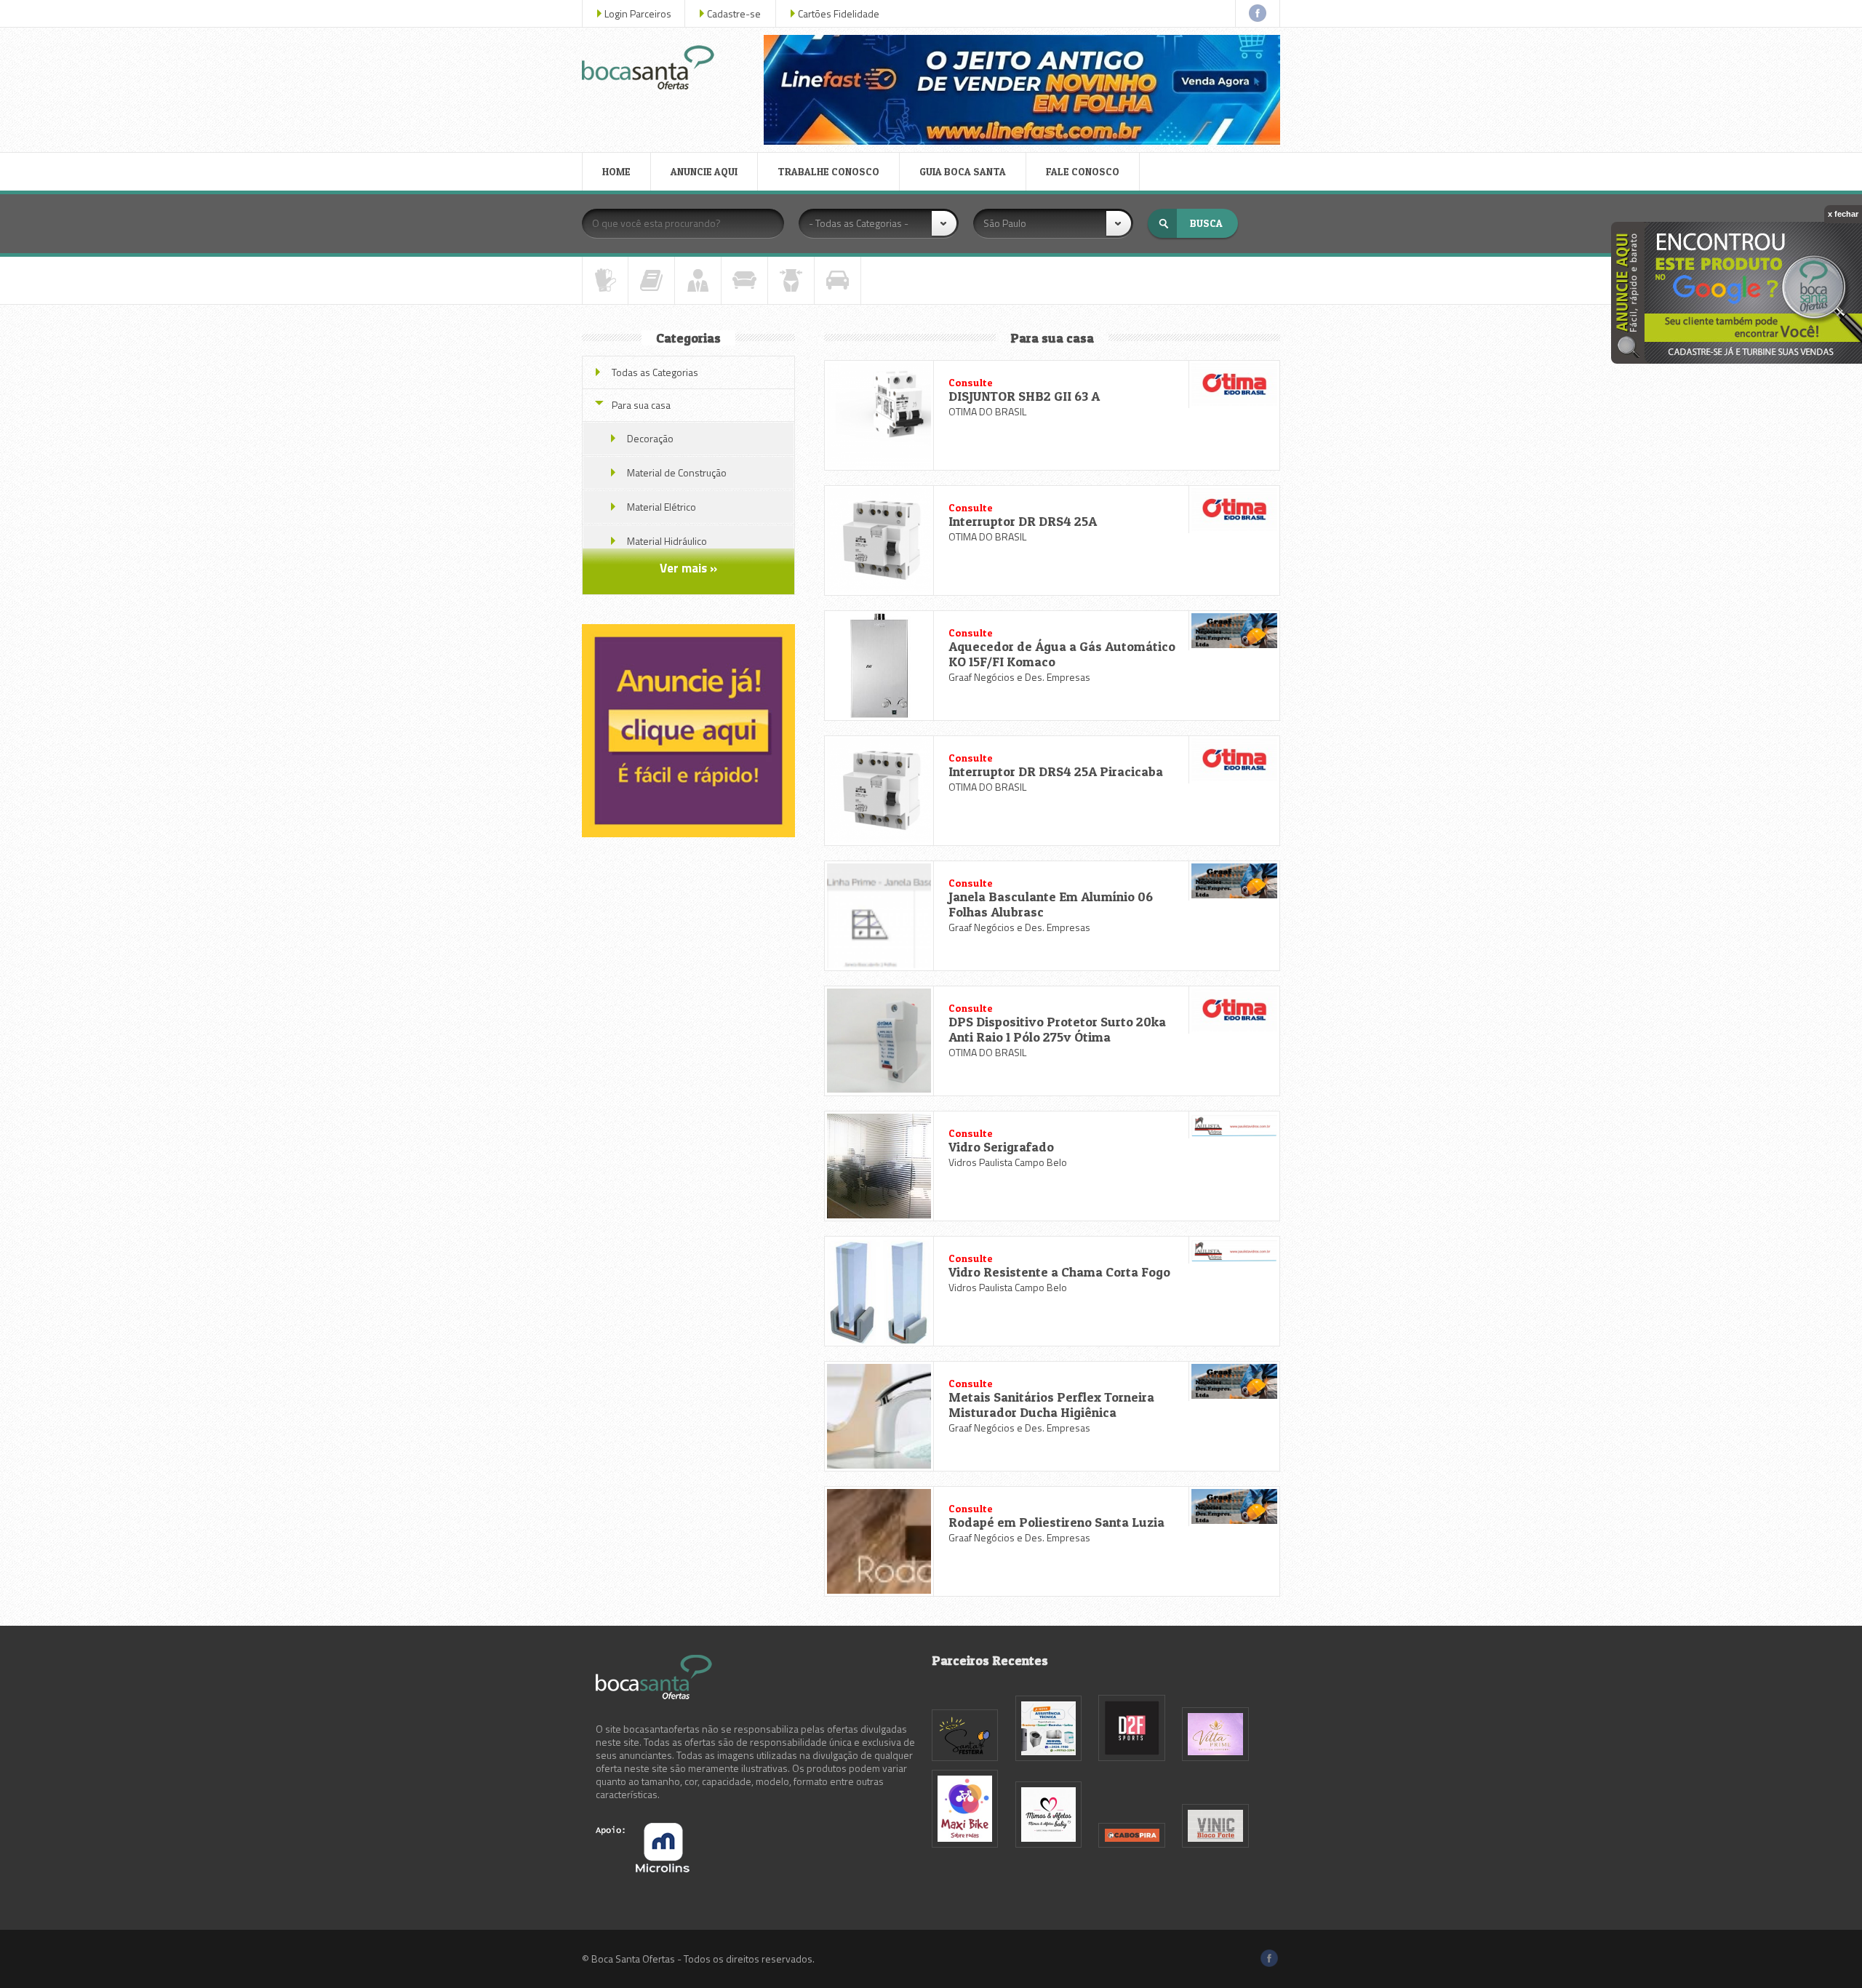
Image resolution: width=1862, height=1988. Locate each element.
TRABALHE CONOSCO (828, 171)
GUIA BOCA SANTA (963, 171)
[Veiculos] (838, 280)
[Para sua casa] (744, 280)
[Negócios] (698, 280)
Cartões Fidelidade (839, 13)
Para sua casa (641, 405)
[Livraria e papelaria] (651, 280)
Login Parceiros (638, 13)
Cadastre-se (734, 13)
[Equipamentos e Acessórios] (605, 280)
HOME (616, 171)
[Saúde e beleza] (791, 280)
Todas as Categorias (655, 372)
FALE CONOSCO (1083, 171)
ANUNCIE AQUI (704, 171)
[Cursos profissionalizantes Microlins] (643, 1868)
